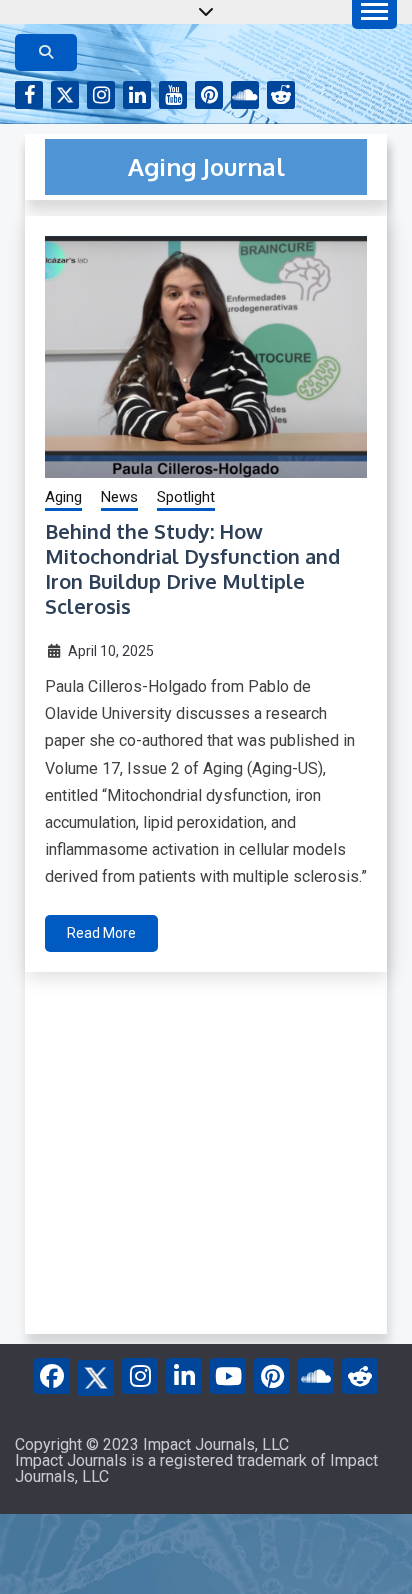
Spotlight (186, 497)
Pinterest (209, 95)
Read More (101, 933)
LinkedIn (137, 95)
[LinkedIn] (184, 1376)
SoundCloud (245, 95)
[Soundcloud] (316, 1376)
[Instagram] (140, 1376)
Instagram (101, 95)
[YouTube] (228, 1376)
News (119, 497)
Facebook (29, 95)
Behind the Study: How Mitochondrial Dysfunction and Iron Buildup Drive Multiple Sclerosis (192, 568)
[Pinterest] (272, 1376)
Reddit (281, 95)
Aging (63, 497)
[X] (96, 1374)
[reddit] (360, 1376)
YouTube (173, 95)
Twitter (65, 95)
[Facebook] (52, 1376)
